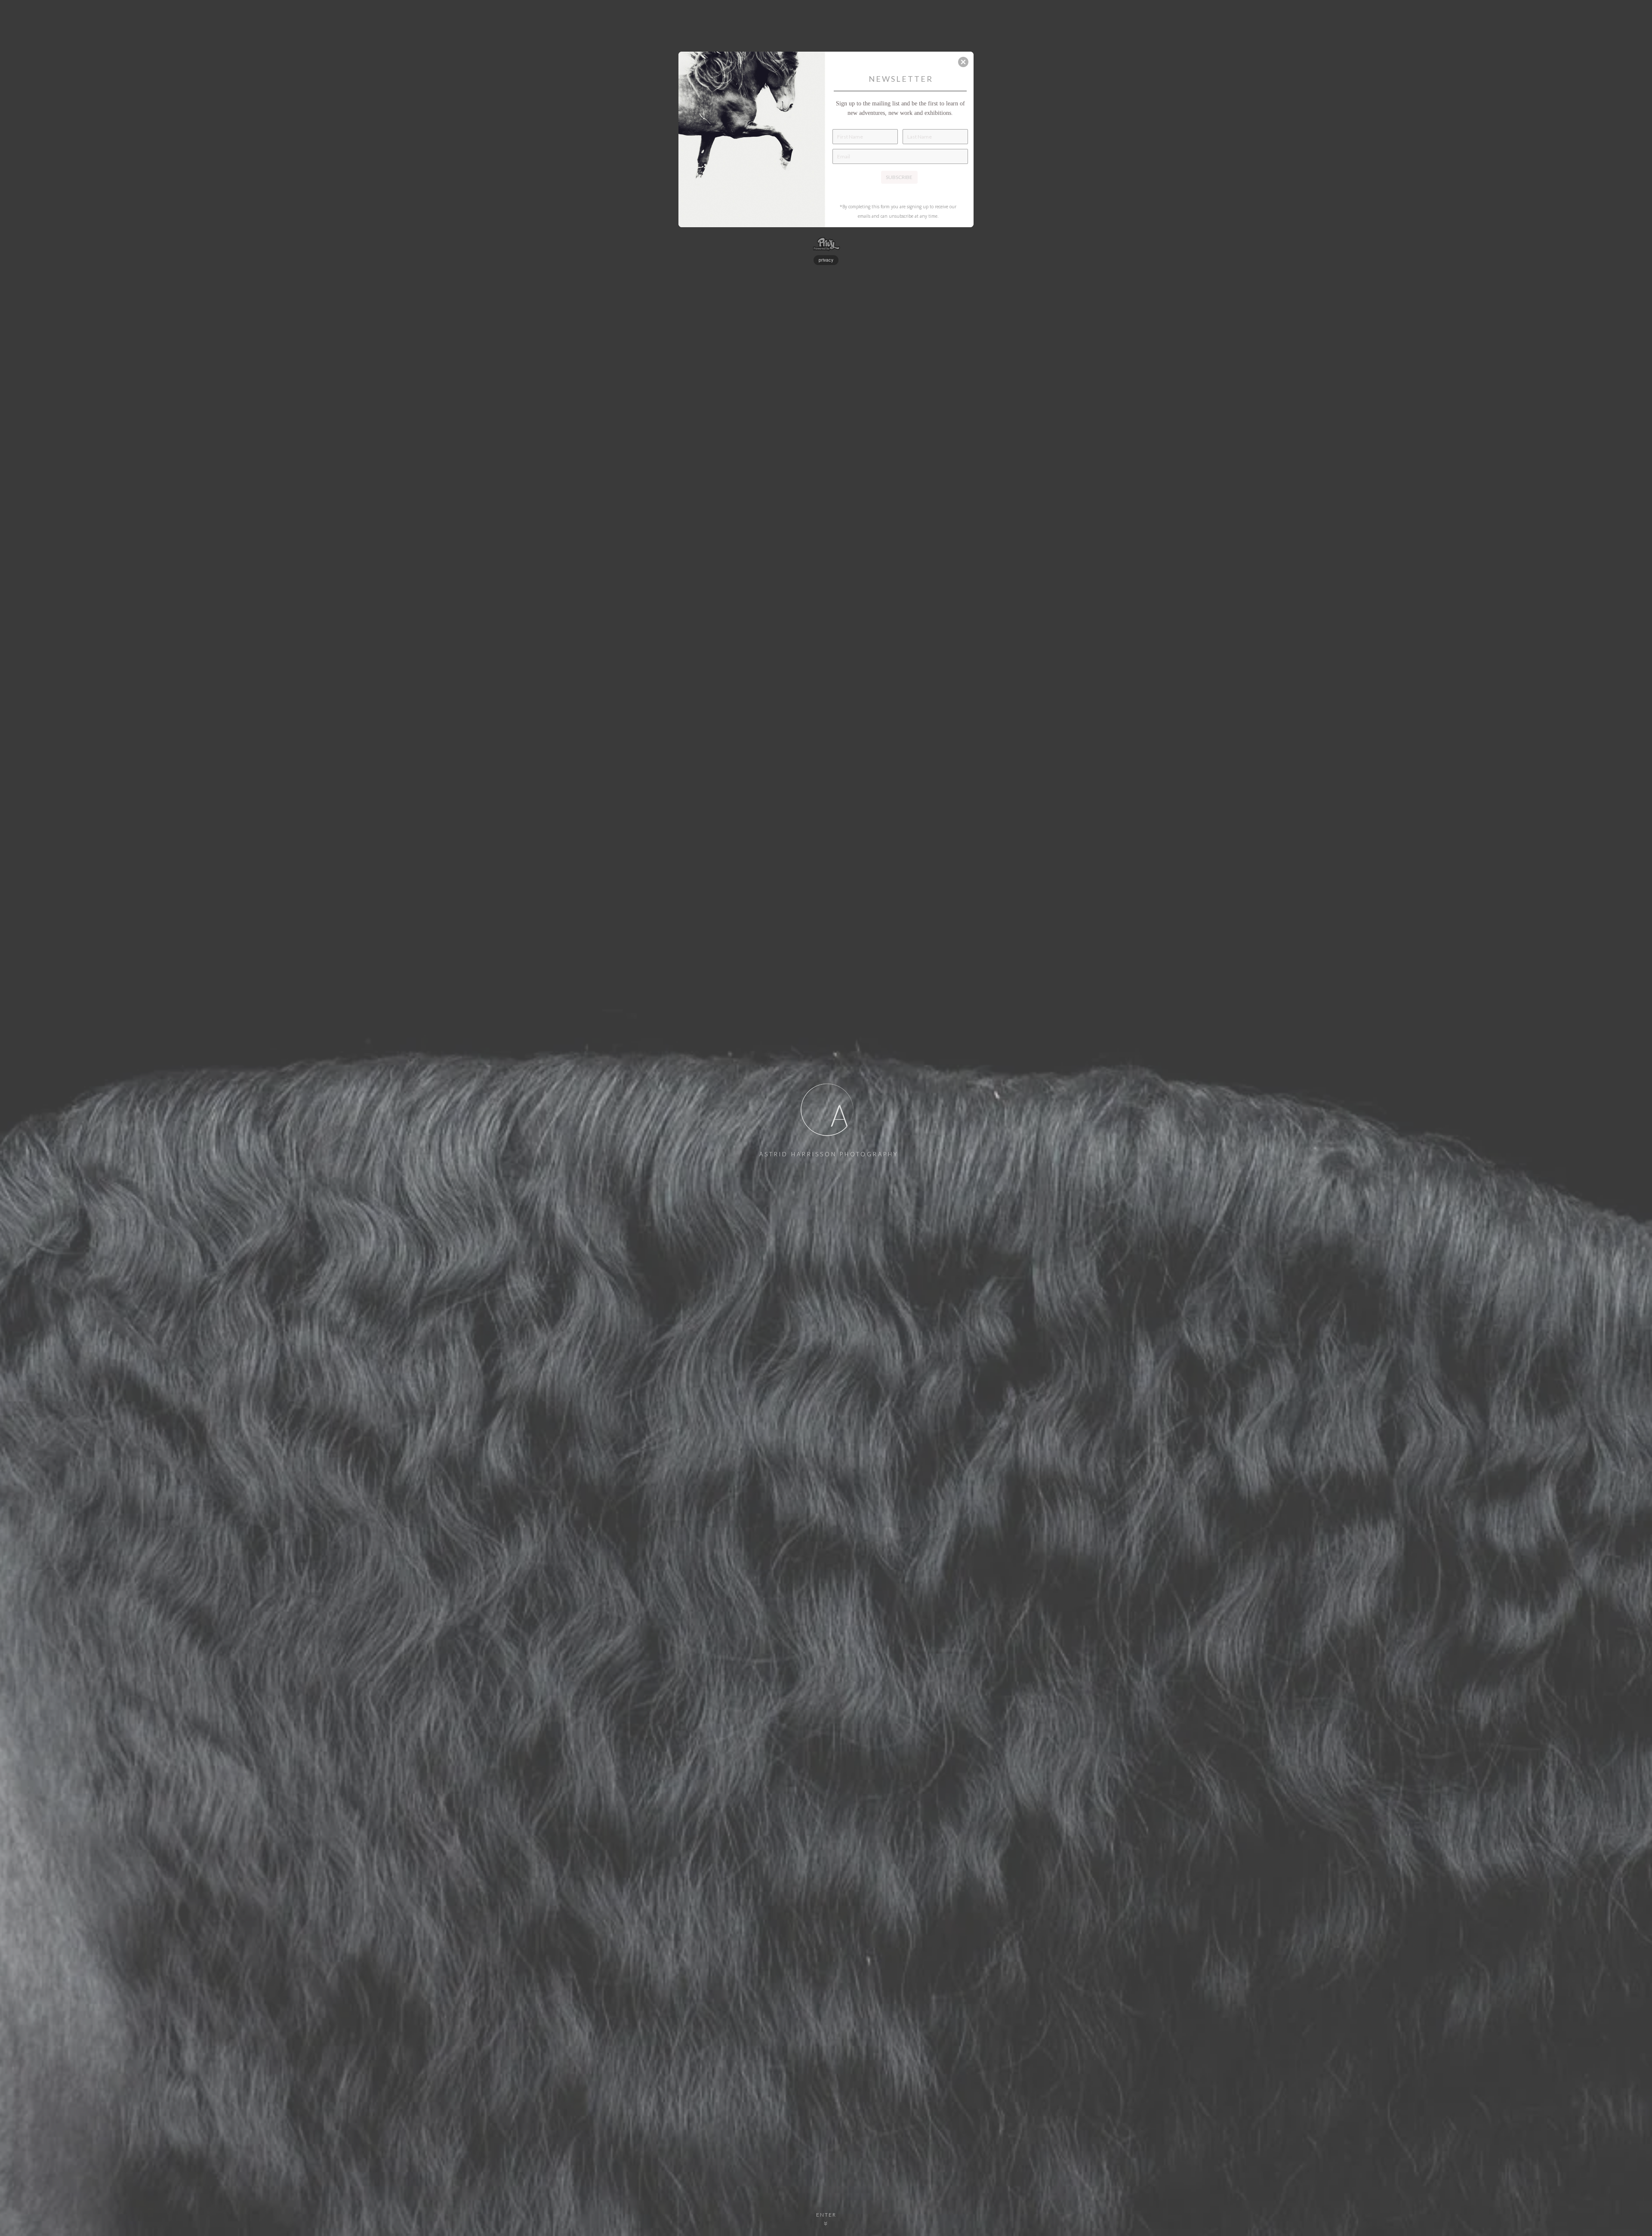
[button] (963, 62)
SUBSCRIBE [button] (899, 177)
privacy (826, 260)
